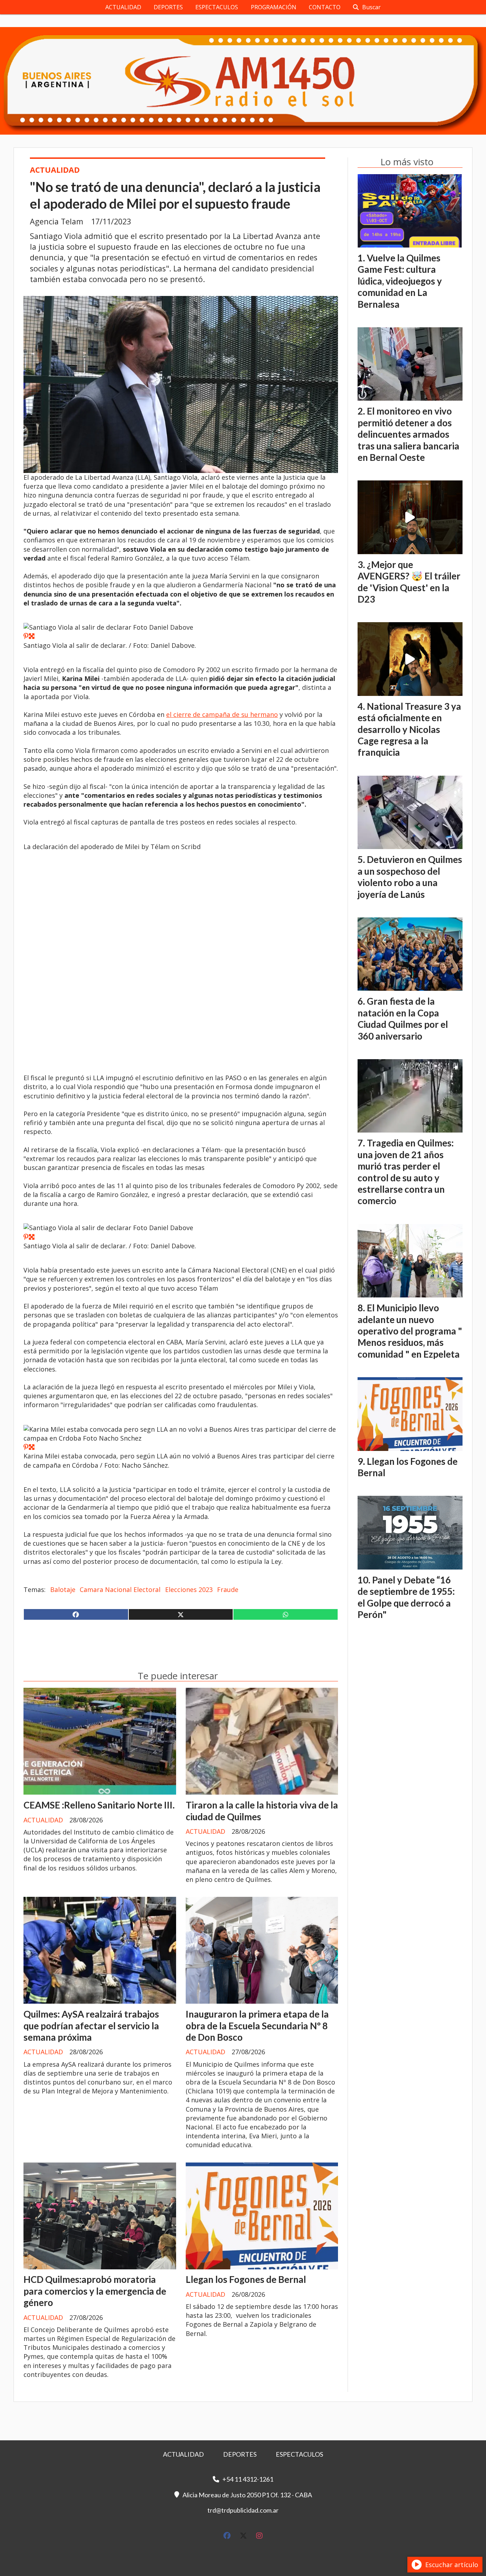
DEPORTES (168, 7)
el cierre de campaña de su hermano (222, 714)
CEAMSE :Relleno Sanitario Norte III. (99, 1805)
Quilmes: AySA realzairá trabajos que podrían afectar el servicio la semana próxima (91, 2026)
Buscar (371, 7)
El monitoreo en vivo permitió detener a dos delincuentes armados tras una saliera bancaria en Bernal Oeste (408, 434)
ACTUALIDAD (123, 7)
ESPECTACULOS (217, 7)
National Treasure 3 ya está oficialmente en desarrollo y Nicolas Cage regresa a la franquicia (409, 729)
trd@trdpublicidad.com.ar (243, 2510)
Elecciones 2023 (189, 1589)
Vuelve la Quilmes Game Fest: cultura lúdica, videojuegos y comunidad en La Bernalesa (400, 281)
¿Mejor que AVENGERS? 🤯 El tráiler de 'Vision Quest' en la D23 (409, 582)
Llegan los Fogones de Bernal (246, 2279)
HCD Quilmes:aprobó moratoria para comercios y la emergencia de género (95, 2291)
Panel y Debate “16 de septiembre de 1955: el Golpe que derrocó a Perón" (406, 1597)
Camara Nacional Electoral (120, 1589)
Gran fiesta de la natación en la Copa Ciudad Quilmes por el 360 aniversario (403, 1018)
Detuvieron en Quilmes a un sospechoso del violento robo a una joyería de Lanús (410, 877)
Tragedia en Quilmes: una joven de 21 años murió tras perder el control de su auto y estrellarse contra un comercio (406, 1172)
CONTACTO (325, 7)
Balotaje (63, 1589)
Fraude (228, 1589)
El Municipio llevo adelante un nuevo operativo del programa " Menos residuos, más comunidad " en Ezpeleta (410, 1331)
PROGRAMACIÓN (274, 7)
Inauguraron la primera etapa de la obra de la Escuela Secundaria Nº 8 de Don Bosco (257, 2026)
